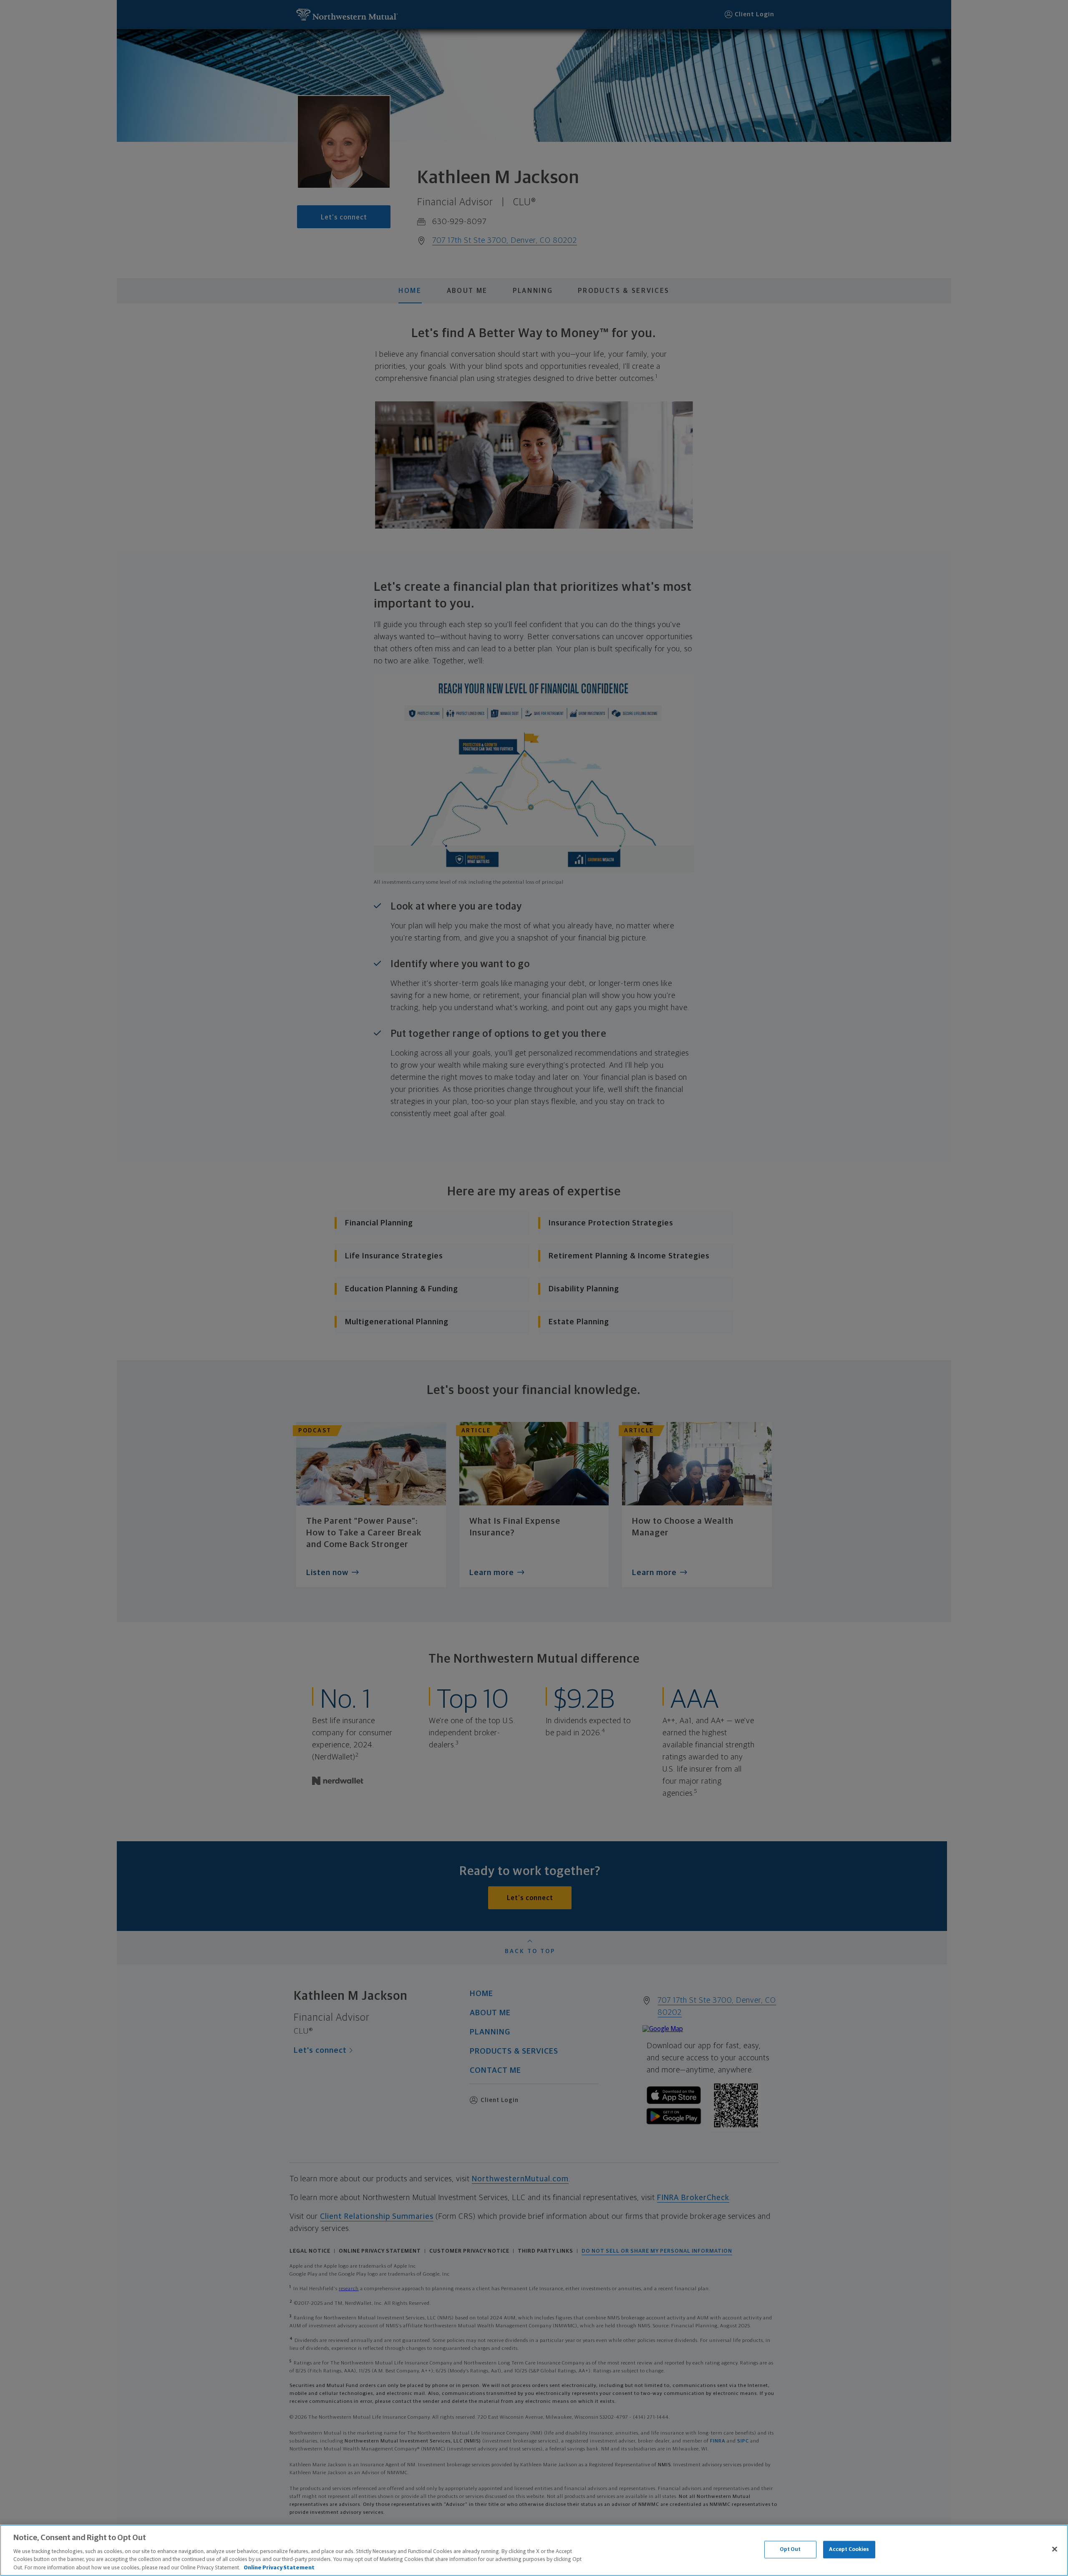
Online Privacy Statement (279, 2567)
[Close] (1055, 2549)
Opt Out (790, 2550)
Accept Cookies (849, 2550)
